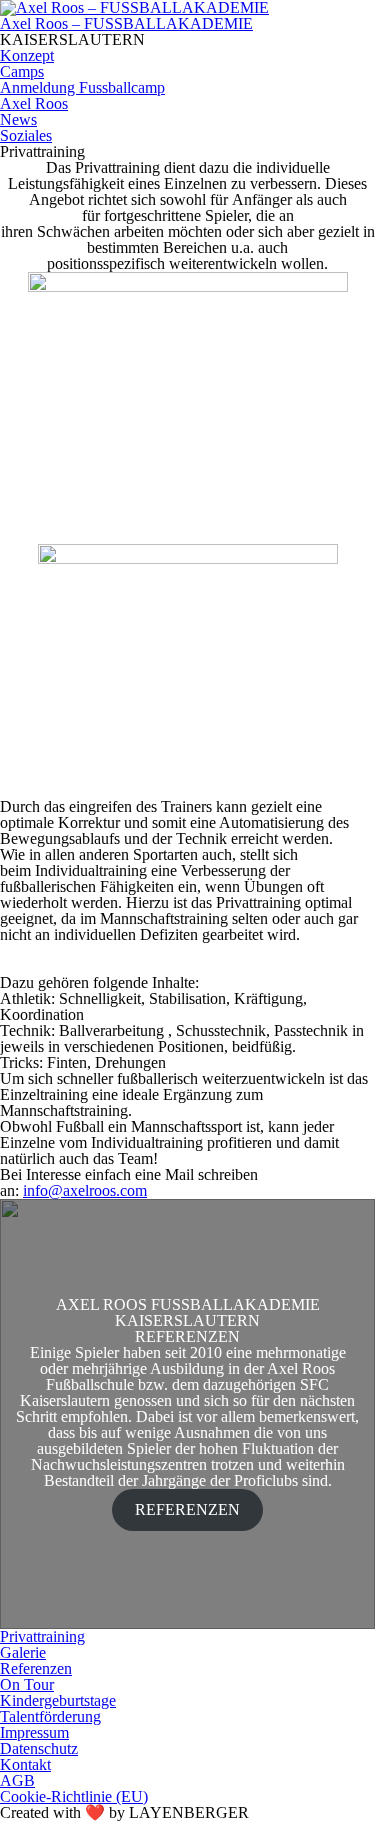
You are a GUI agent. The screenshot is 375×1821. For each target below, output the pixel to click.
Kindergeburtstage (58, 1700)
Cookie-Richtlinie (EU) (74, 1796)
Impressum (34, 1732)
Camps (22, 71)
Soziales (26, 135)
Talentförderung (50, 1716)
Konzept (27, 55)
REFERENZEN (187, 1509)
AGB (17, 1780)
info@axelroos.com (85, 1190)
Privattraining (42, 1636)
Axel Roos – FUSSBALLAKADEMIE (126, 23)
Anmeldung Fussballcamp (82, 87)
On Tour (27, 1684)
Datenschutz (39, 1748)
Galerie (23, 1652)
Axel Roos (34, 103)
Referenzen (36, 1668)
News (18, 119)
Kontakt (25, 1764)
